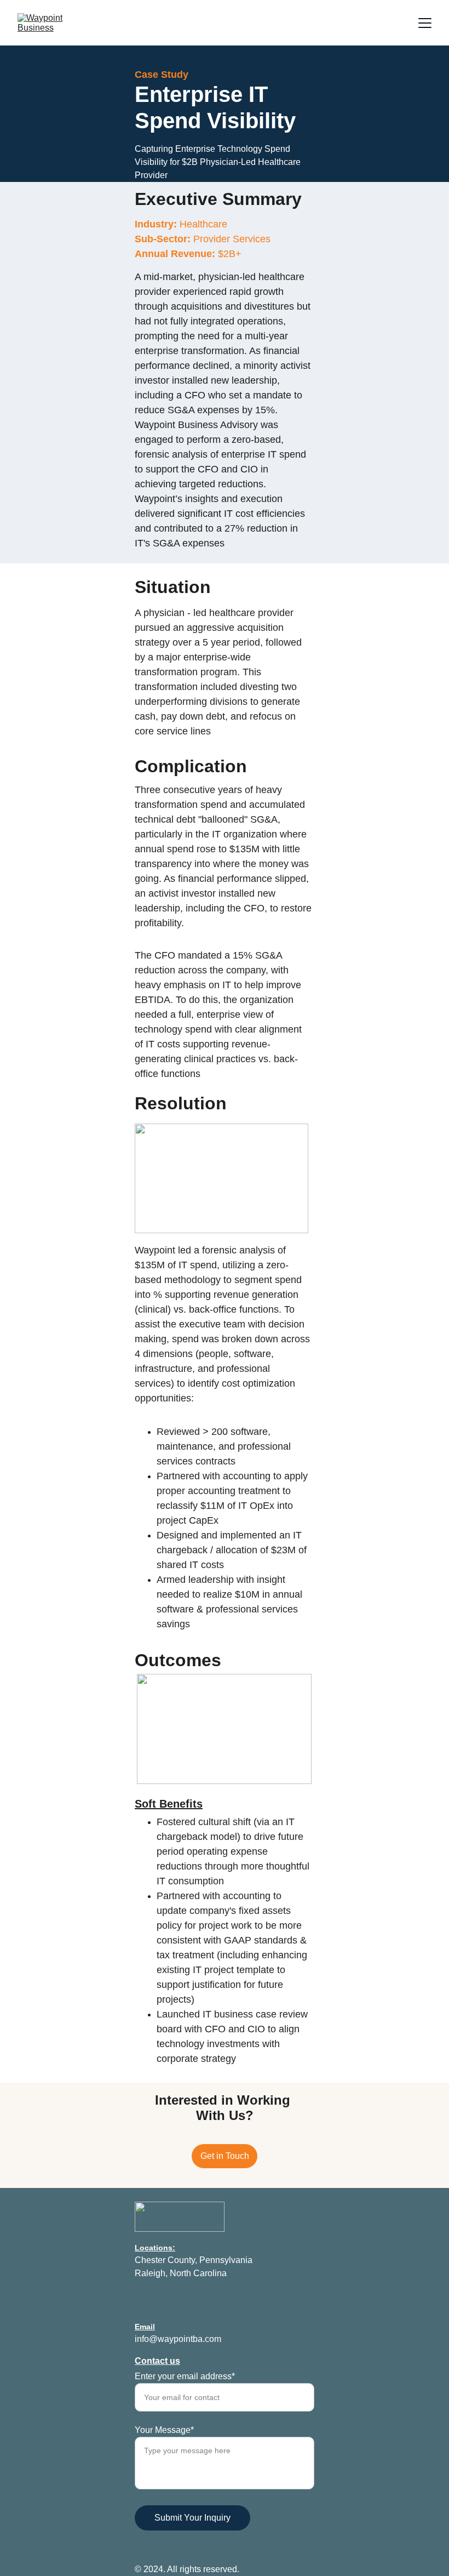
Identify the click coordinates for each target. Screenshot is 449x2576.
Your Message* (164, 2430)
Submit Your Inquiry (192, 2518)
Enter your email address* (185, 2376)
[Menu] (425, 23)
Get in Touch (225, 2156)
